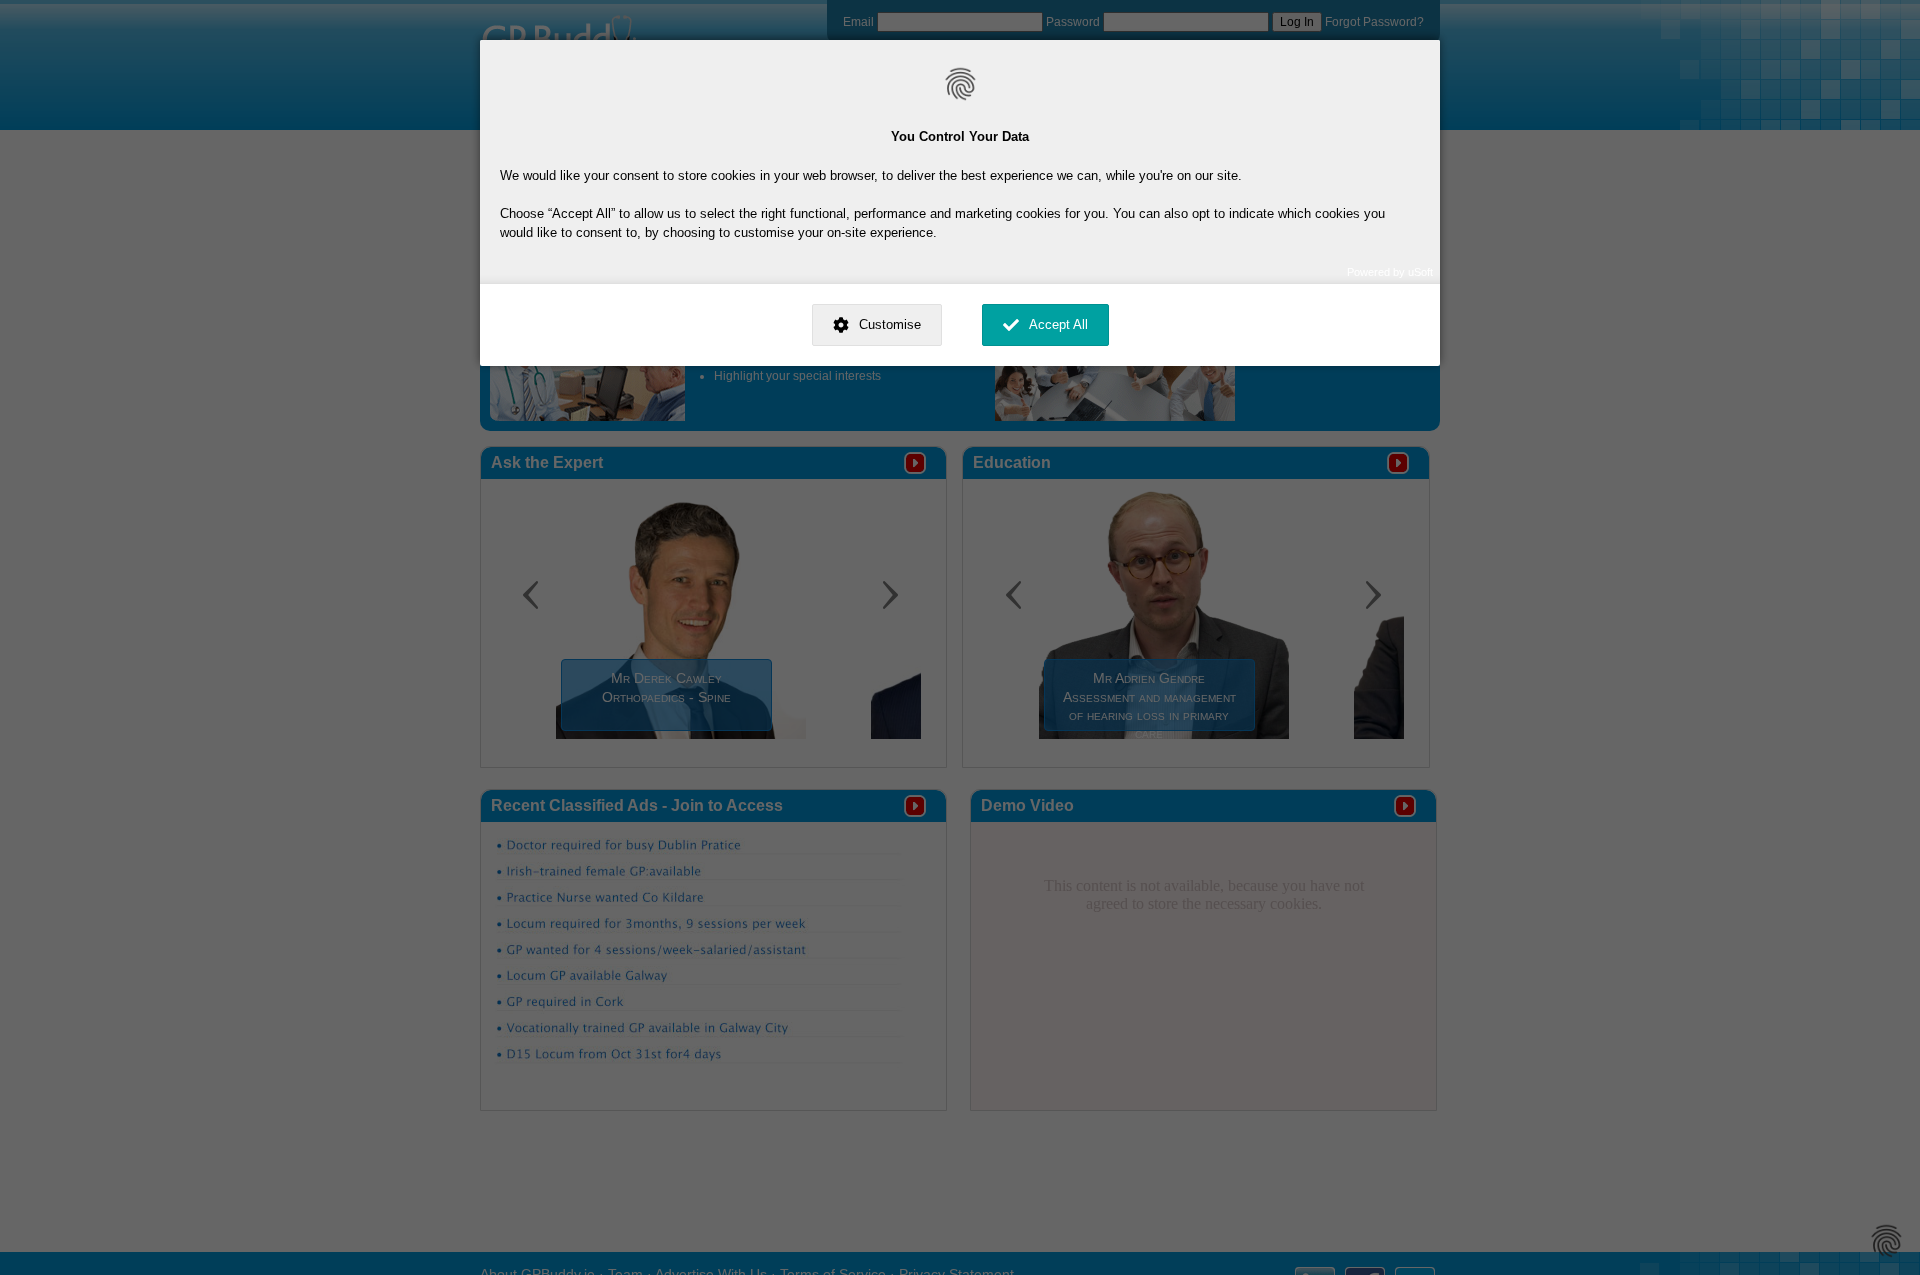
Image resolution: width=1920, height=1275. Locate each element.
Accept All (1058, 324)
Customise (890, 324)
